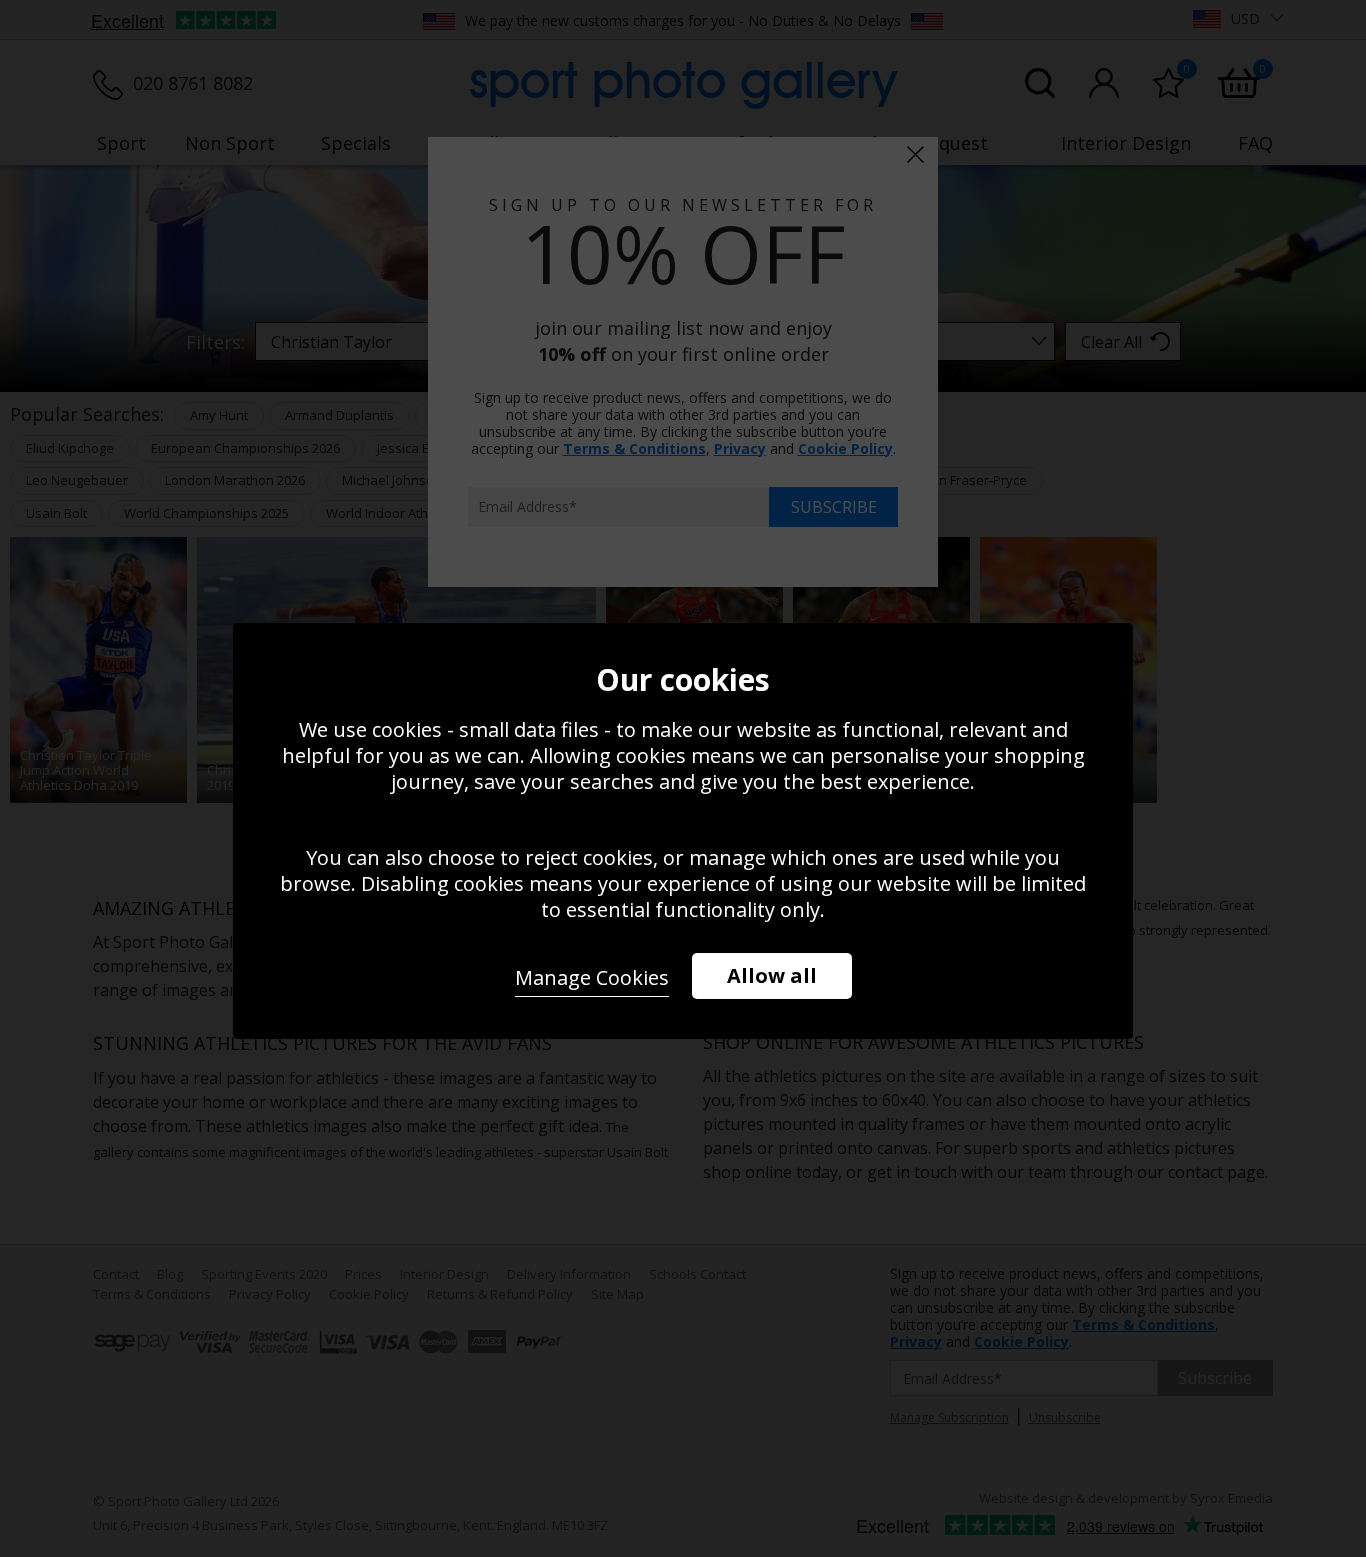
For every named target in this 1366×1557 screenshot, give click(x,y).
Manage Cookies (592, 977)
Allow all (772, 975)
